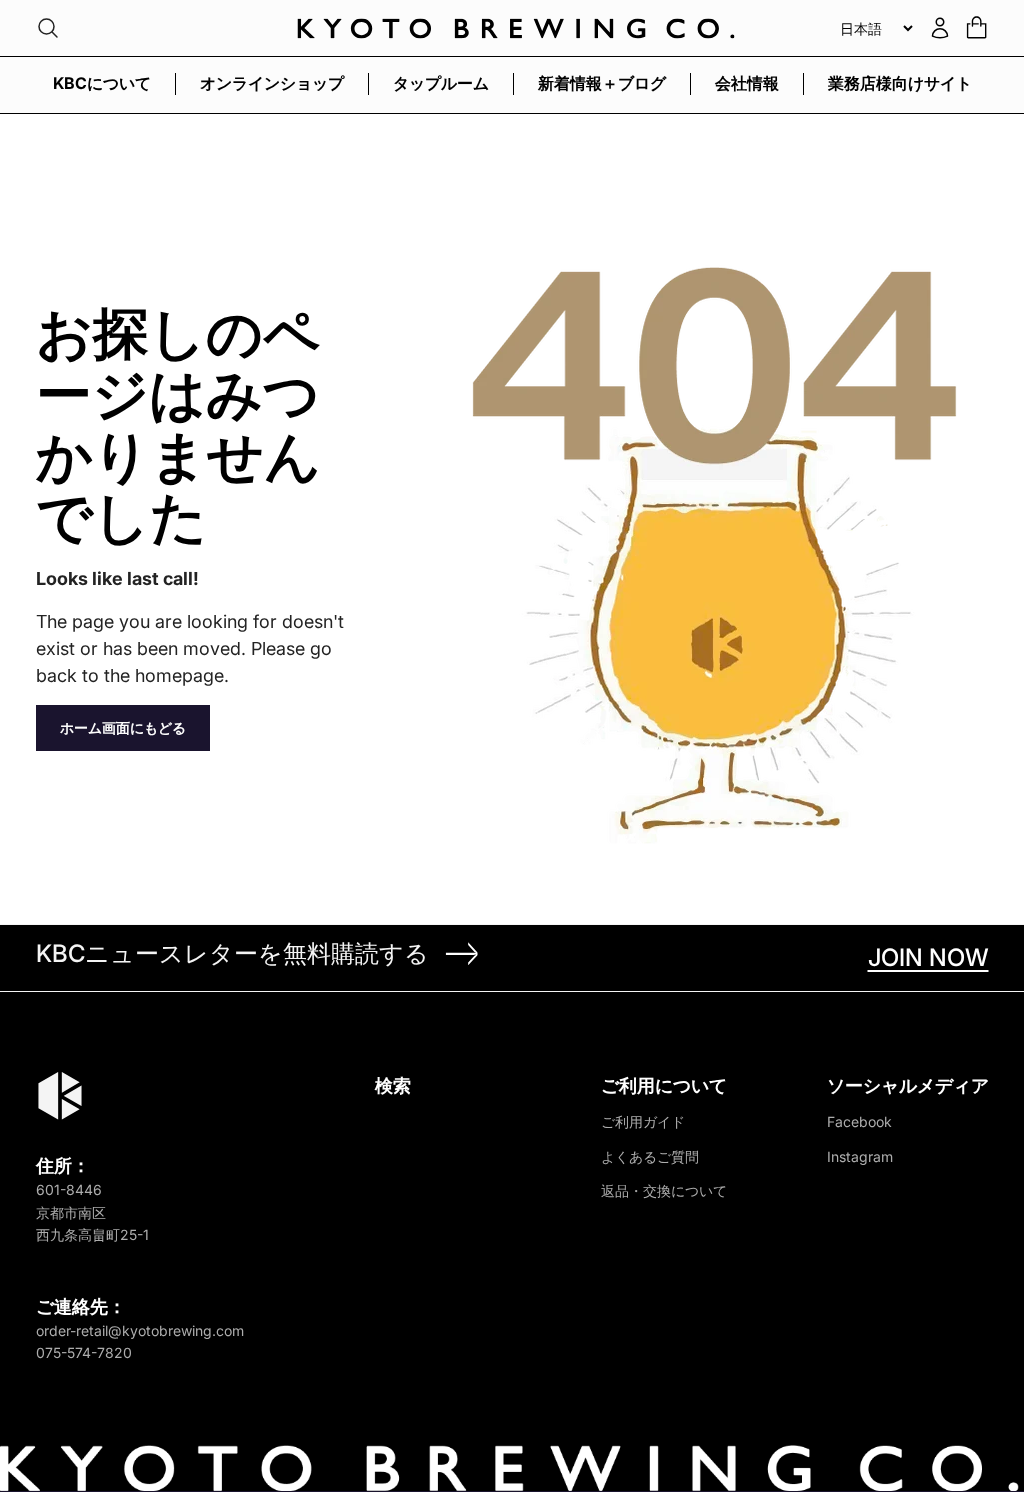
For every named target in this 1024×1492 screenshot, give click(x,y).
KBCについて (102, 83)
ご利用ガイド (643, 1121)
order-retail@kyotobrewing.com (140, 1330)
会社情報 (747, 83)
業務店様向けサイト (900, 83)
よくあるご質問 (650, 1156)
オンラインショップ (272, 83)
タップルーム (441, 83)
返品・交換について (664, 1190)
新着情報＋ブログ (602, 83)
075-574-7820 (84, 1352)
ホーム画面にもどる (123, 727)
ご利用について (664, 1085)
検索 (393, 1085)
